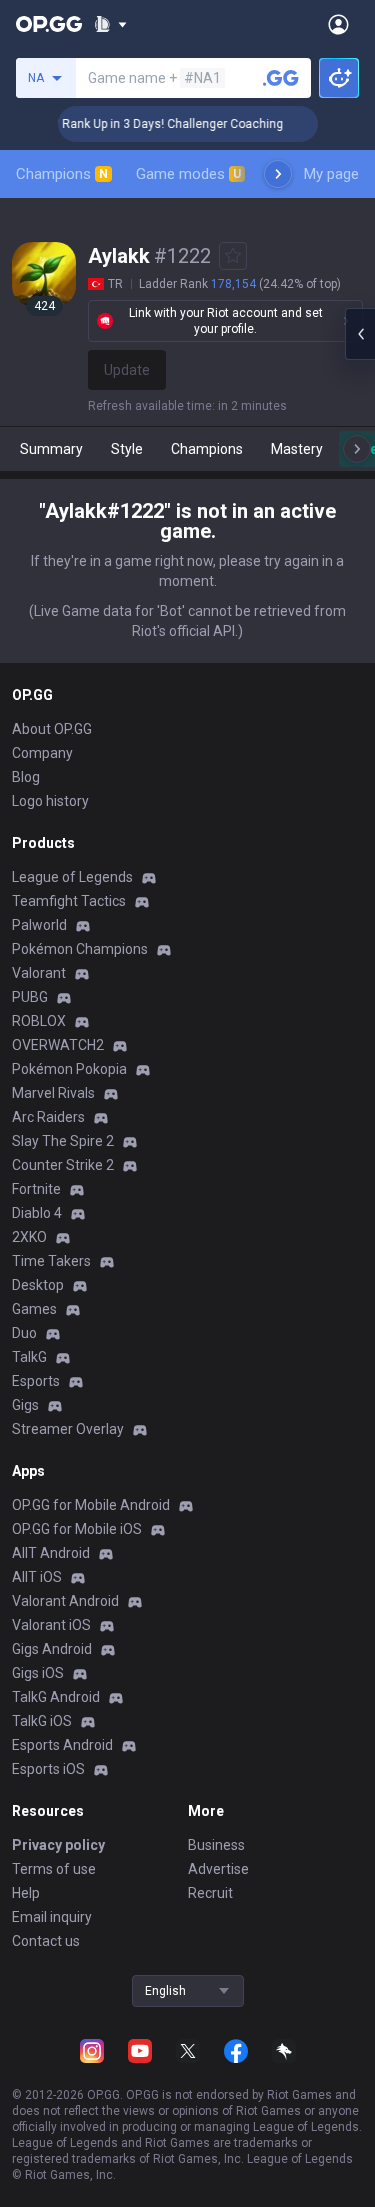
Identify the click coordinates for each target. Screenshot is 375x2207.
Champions (62, 174)
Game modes (188, 174)
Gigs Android (52, 1649)
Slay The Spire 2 (63, 1141)
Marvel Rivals (53, 1093)
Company (42, 753)
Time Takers (51, 1261)
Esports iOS (48, 1769)
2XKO (29, 1237)
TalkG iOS (42, 1721)
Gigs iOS (38, 1673)
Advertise (218, 1869)
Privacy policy (58, 1845)
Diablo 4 (37, 1213)
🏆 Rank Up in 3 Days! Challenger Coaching (155, 124)
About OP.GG (52, 729)
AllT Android (51, 1553)
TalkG (29, 1357)
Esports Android (62, 1745)
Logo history (50, 801)
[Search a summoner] (281, 78)
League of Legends (72, 877)
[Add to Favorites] (233, 256)
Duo (24, 1333)
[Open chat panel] (360, 334)
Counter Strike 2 (63, 1165)
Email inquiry (52, 1917)
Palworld (39, 925)
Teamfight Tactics (69, 901)
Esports (36, 1381)
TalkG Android (56, 1697)
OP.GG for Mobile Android (91, 1505)
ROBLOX (39, 1021)
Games (34, 1309)
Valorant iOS (51, 1625)
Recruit (210, 1893)
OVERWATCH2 (58, 1045)
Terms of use (54, 1869)
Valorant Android (65, 1601)
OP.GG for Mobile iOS (77, 1529)
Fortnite (36, 1189)
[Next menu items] (278, 174)
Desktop (38, 1285)
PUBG (30, 997)
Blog (26, 777)
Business (216, 1845)
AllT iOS (37, 1577)
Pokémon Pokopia (69, 1069)
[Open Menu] (338, 24)
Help (26, 1893)
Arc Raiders (48, 1117)
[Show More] (110, 24)
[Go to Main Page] (49, 24)
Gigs (25, 1405)
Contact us (46, 1941)
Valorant (39, 973)
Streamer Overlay (68, 1429)
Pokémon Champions (80, 949)
